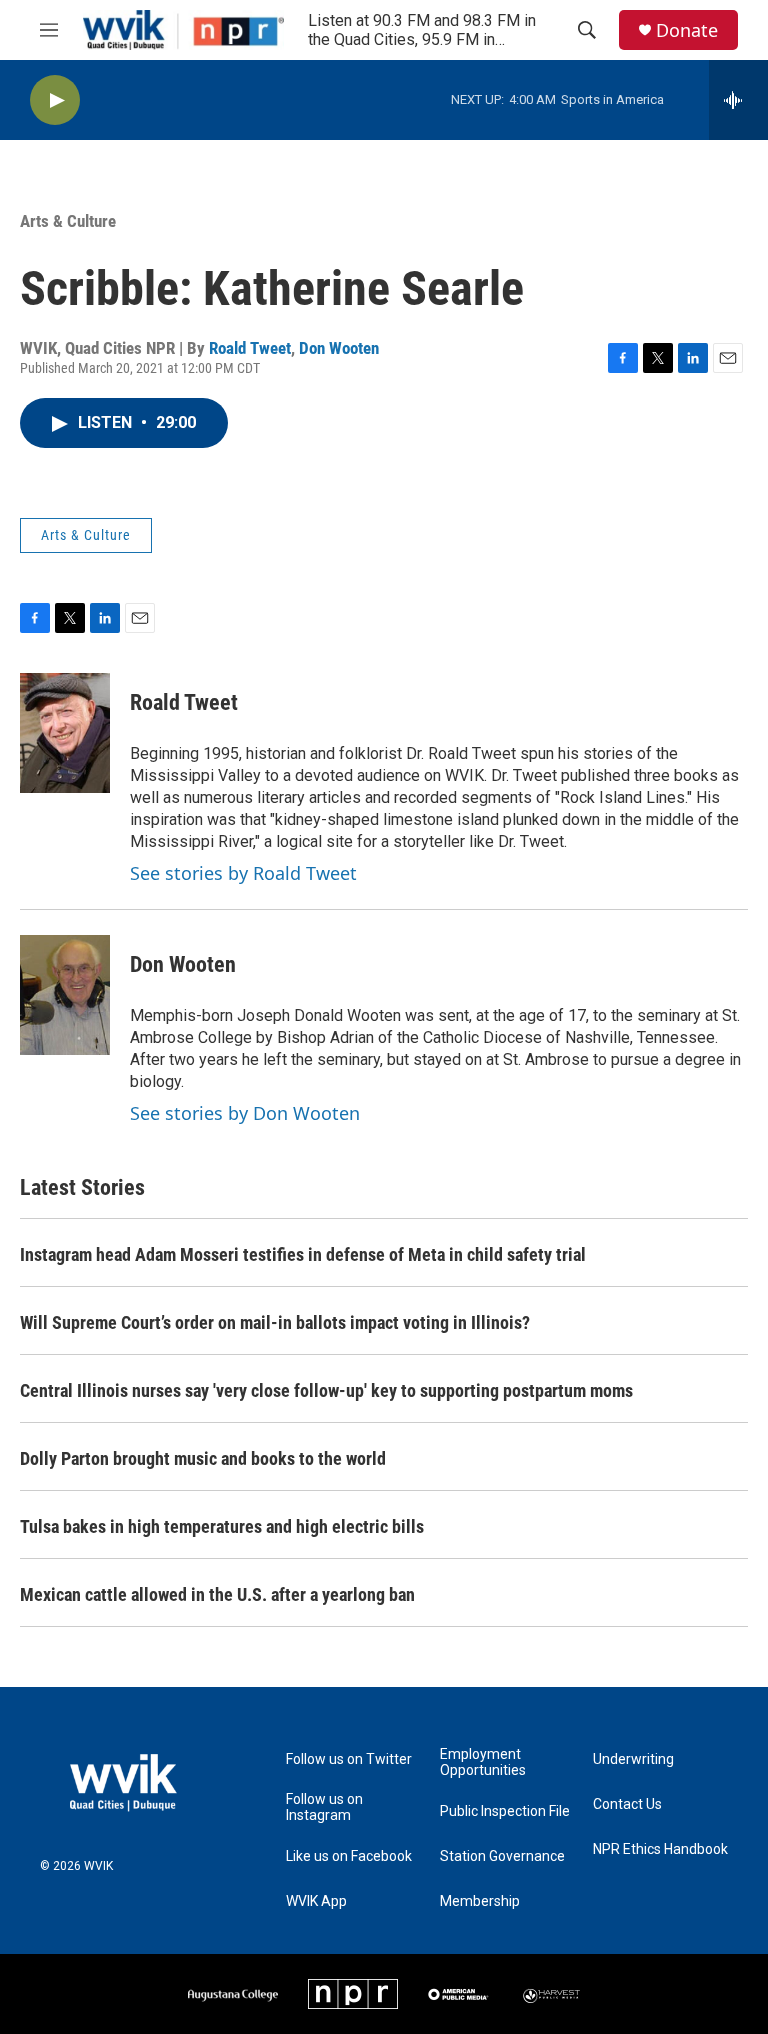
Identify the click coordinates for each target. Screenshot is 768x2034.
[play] (55, 100)
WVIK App (316, 1901)
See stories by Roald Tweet (243, 873)
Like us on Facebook (349, 1856)
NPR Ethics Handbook (660, 1849)
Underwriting (633, 1759)
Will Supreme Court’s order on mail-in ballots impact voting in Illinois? (275, 1322)
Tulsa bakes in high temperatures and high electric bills (222, 1526)
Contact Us (627, 1804)
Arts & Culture (68, 221)
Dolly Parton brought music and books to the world (203, 1458)
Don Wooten (339, 348)
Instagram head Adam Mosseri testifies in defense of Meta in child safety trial (303, 1254)
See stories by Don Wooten (245, 1113)
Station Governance (502, 1856)
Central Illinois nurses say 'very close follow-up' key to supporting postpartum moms (326, 1390)
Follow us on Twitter (349, 1759)
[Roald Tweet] (65, 733)
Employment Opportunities (483, 1762)
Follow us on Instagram (324, 1807)
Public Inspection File (505, 1811)
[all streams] (738, 100)
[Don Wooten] (65, 995)
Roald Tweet (250, 348)
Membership (480, 1901)
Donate (687, 30)
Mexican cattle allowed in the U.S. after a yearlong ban (217, 1594)
